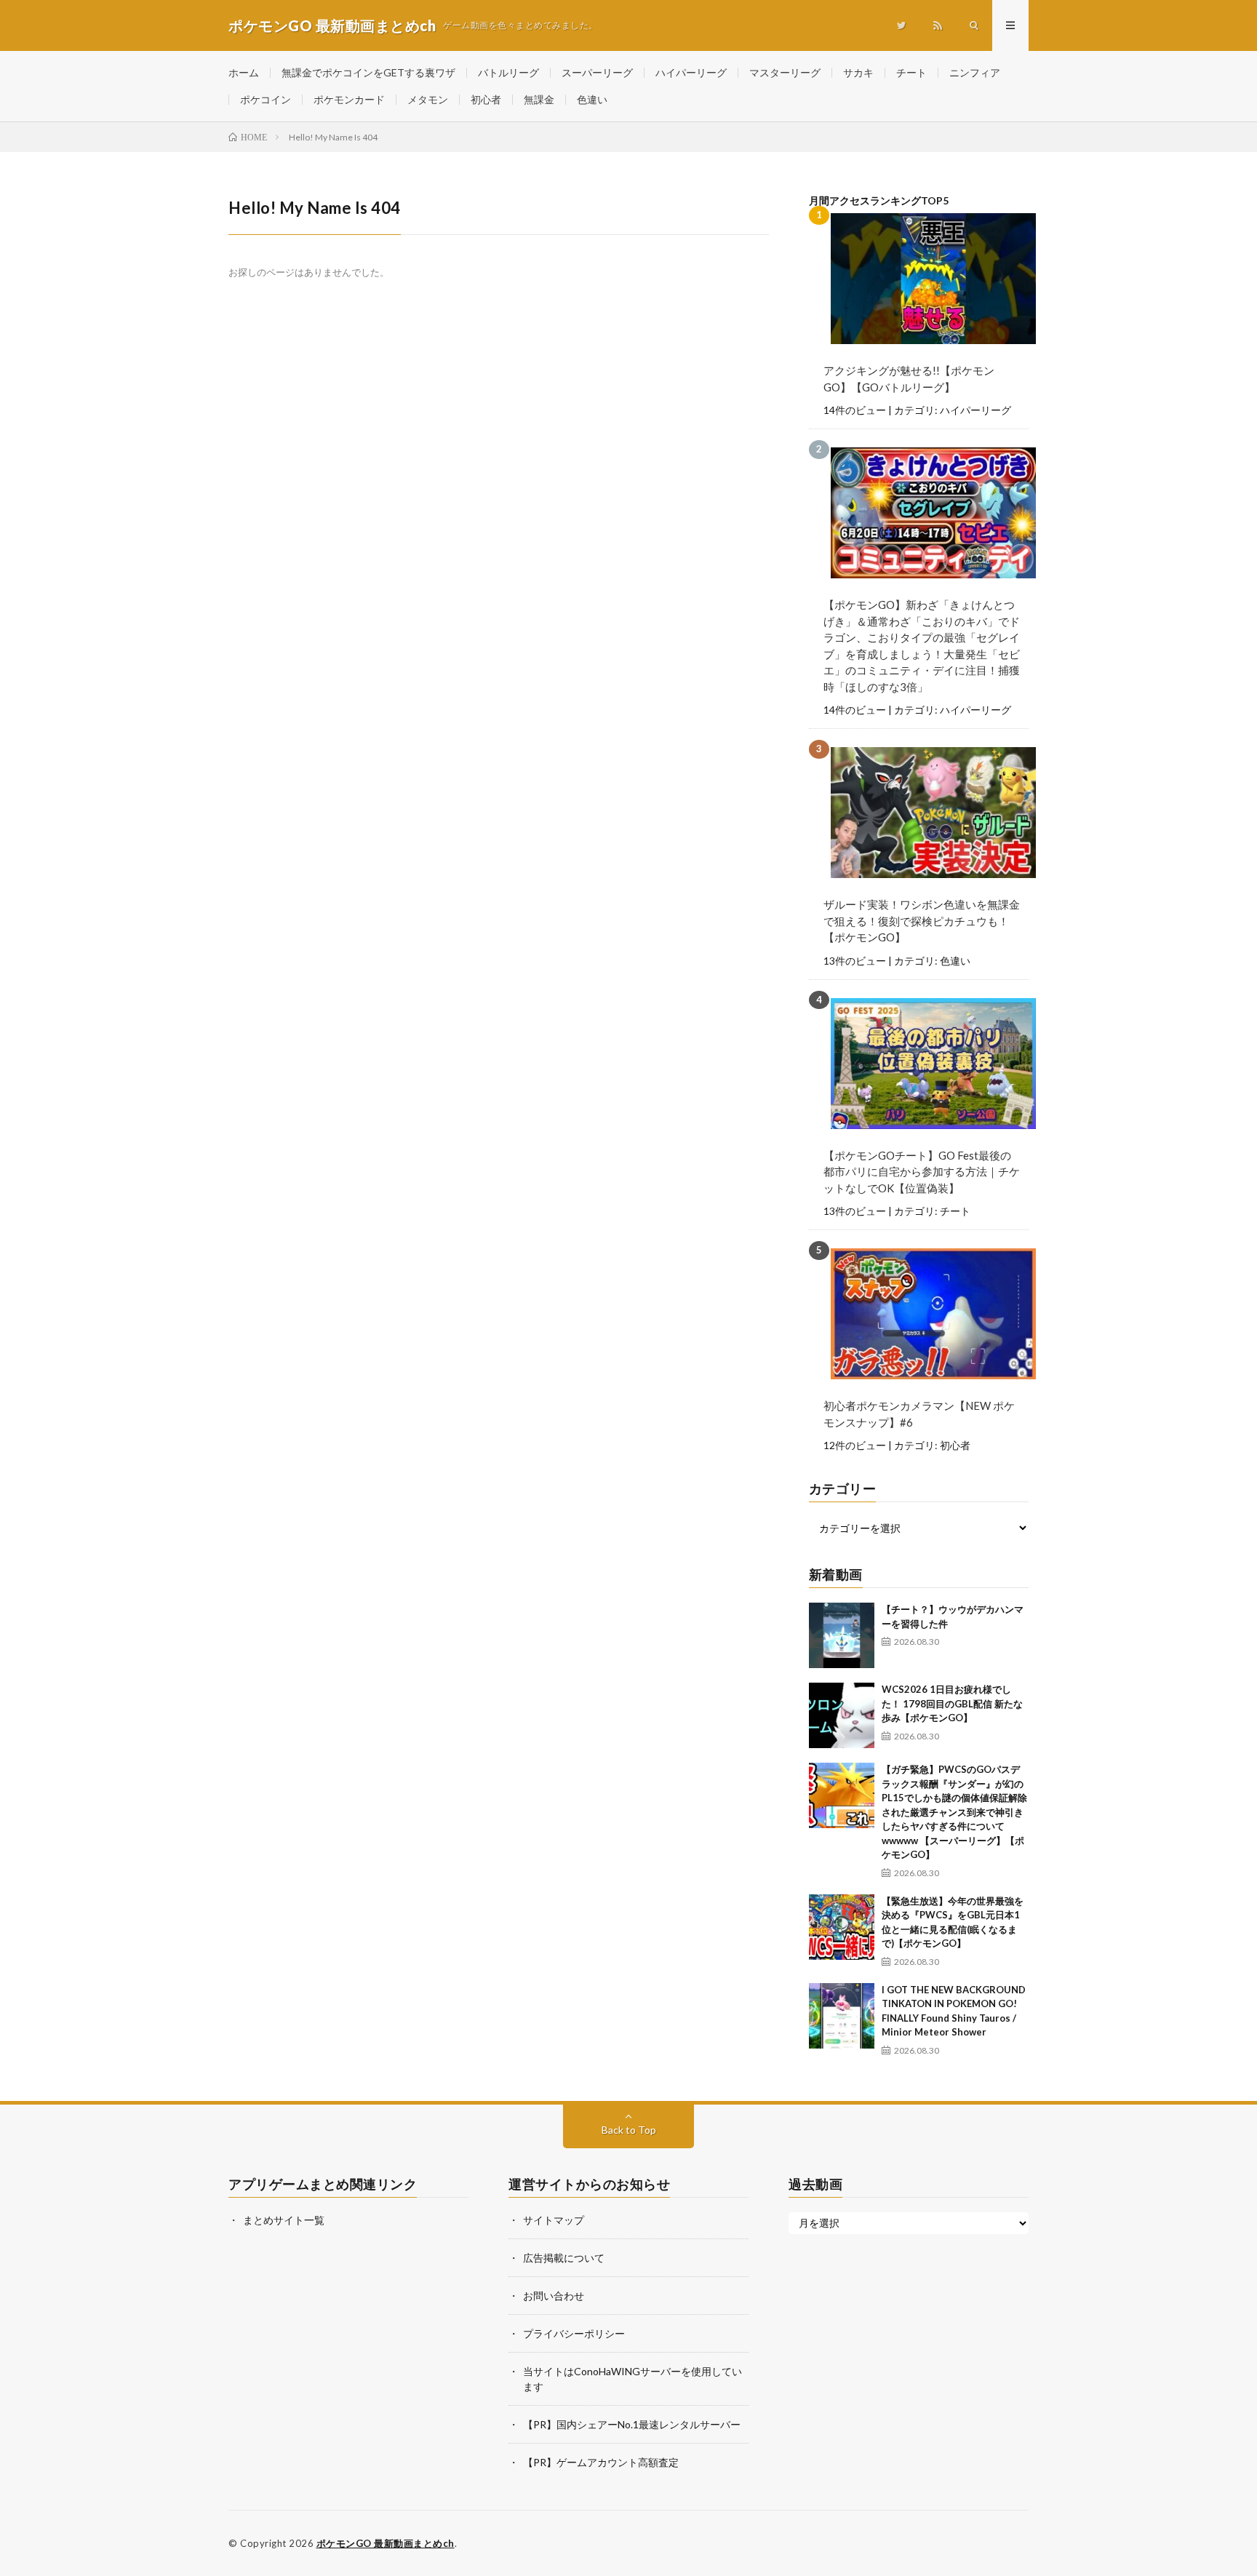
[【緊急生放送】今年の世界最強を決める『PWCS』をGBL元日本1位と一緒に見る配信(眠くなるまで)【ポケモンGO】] (842, 1927)
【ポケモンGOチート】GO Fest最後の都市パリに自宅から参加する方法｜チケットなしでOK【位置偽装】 (922, 1172)
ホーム (244, 72)
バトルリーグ (508, 72)
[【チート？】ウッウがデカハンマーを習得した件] (842, 1635)
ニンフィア (975, 72)
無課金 (539, 99)
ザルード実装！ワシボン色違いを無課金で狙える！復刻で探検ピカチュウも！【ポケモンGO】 (922, 921)
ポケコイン (266, 99)
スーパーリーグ (597, 72)
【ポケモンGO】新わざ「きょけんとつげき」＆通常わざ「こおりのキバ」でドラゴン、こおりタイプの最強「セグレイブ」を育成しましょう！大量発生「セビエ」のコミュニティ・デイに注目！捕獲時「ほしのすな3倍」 (922, 646)
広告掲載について (564, 2258)
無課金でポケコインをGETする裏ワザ (368, 72)
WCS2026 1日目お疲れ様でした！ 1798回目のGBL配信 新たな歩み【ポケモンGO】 (952, 1703)
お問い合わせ (554, 2296)
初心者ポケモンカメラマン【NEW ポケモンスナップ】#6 (919, 1414)
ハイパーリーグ (691, 72)
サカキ (858, 72)
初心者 (486, 99)
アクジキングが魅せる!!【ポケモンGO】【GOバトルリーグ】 (909, 379)
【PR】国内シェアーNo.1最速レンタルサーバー (632, 2424)
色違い (592, 99)
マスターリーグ (785, 72)
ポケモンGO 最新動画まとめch (386, 2543)
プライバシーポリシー (574, 2333)
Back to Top (629, 2130)
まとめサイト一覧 (284, 2220)
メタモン (428, 99)
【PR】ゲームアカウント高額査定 (601, 2462)
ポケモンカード (349, 99)
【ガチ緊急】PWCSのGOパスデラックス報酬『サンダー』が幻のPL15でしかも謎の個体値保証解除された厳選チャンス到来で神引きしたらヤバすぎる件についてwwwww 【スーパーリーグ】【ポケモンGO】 (954, 1812)
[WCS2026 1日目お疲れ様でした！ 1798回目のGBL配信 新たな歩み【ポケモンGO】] (842, 1715)
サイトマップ (554, 2220)
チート (911, 72)
